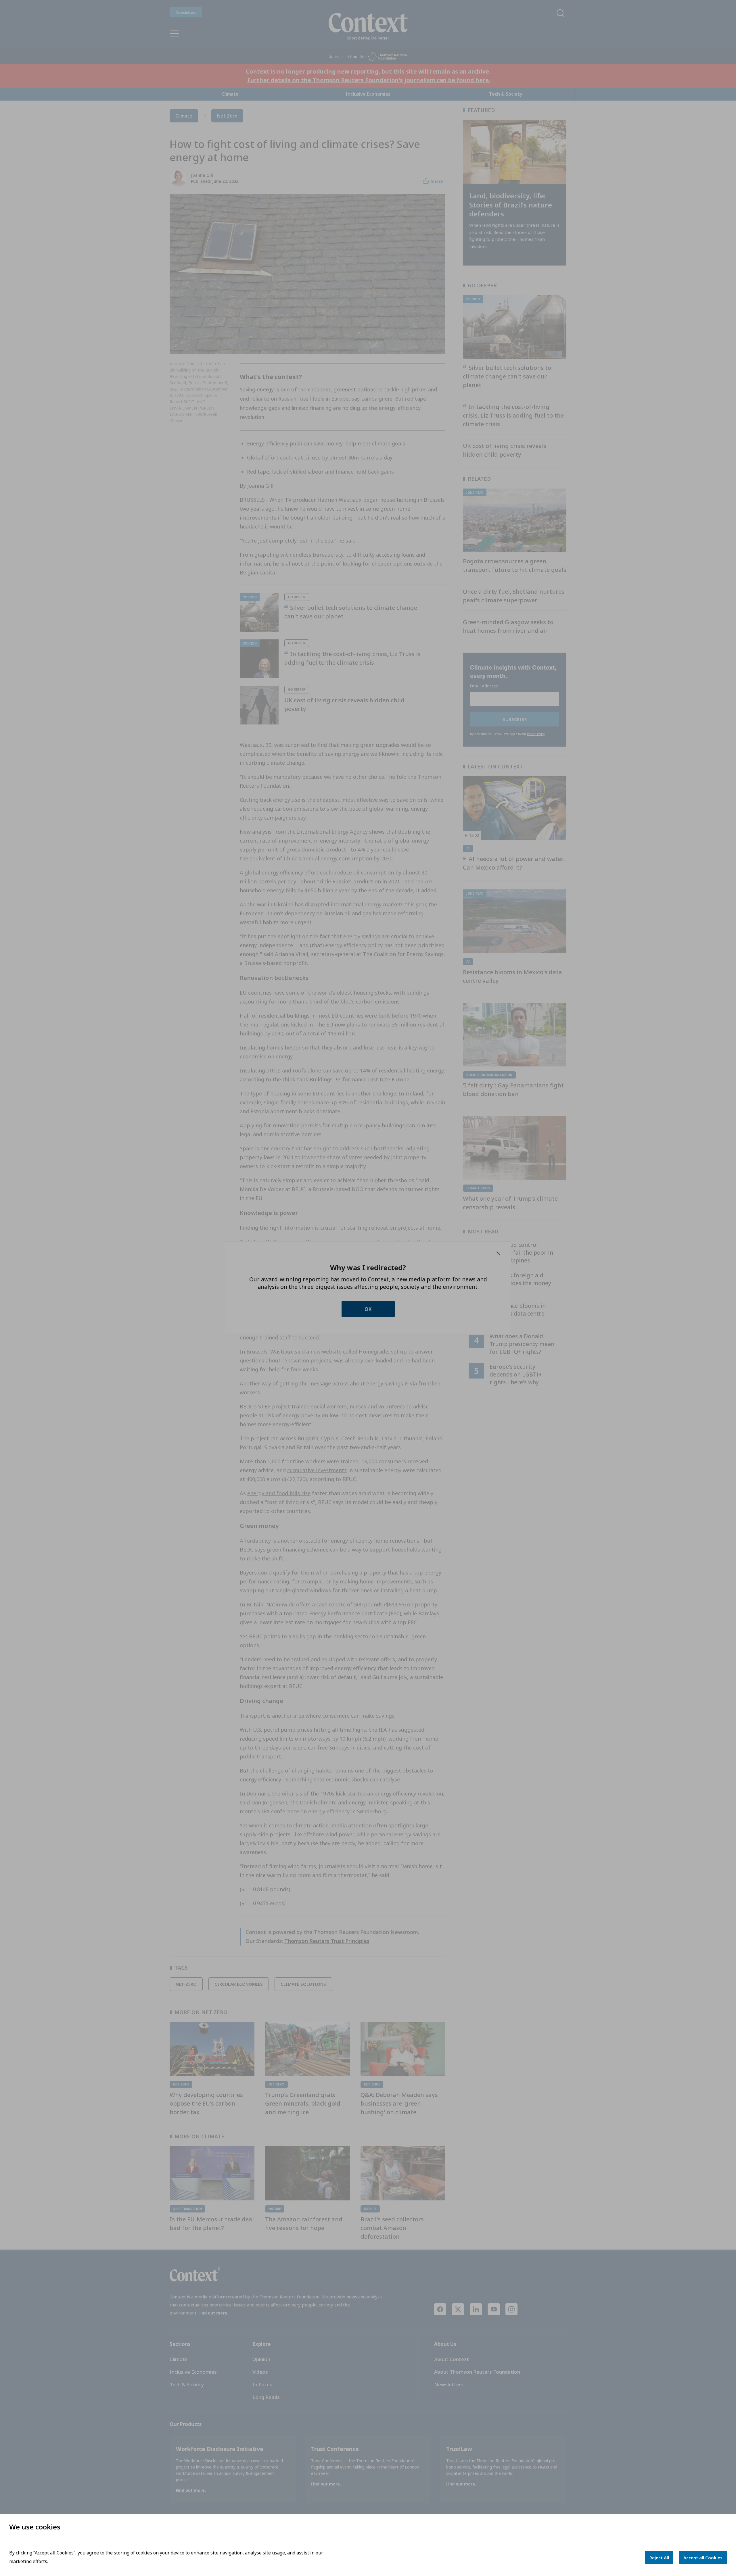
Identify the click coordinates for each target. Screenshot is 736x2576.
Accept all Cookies (703, 2558)
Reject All (659, 2558)
